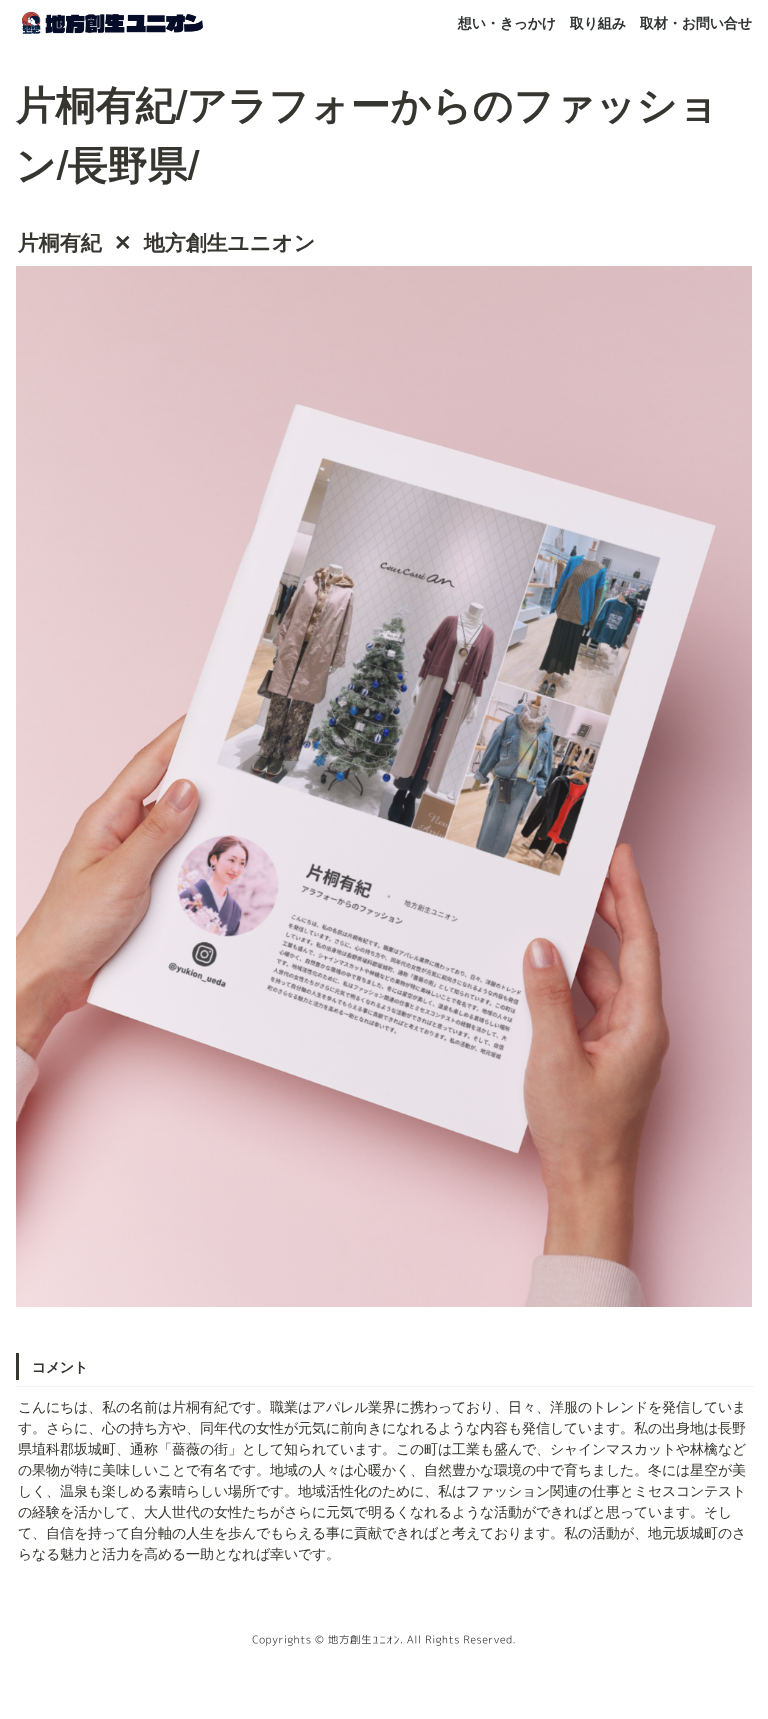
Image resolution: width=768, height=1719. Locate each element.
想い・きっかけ (507, 22)
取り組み (598, 22)
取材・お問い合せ (696, 22)
